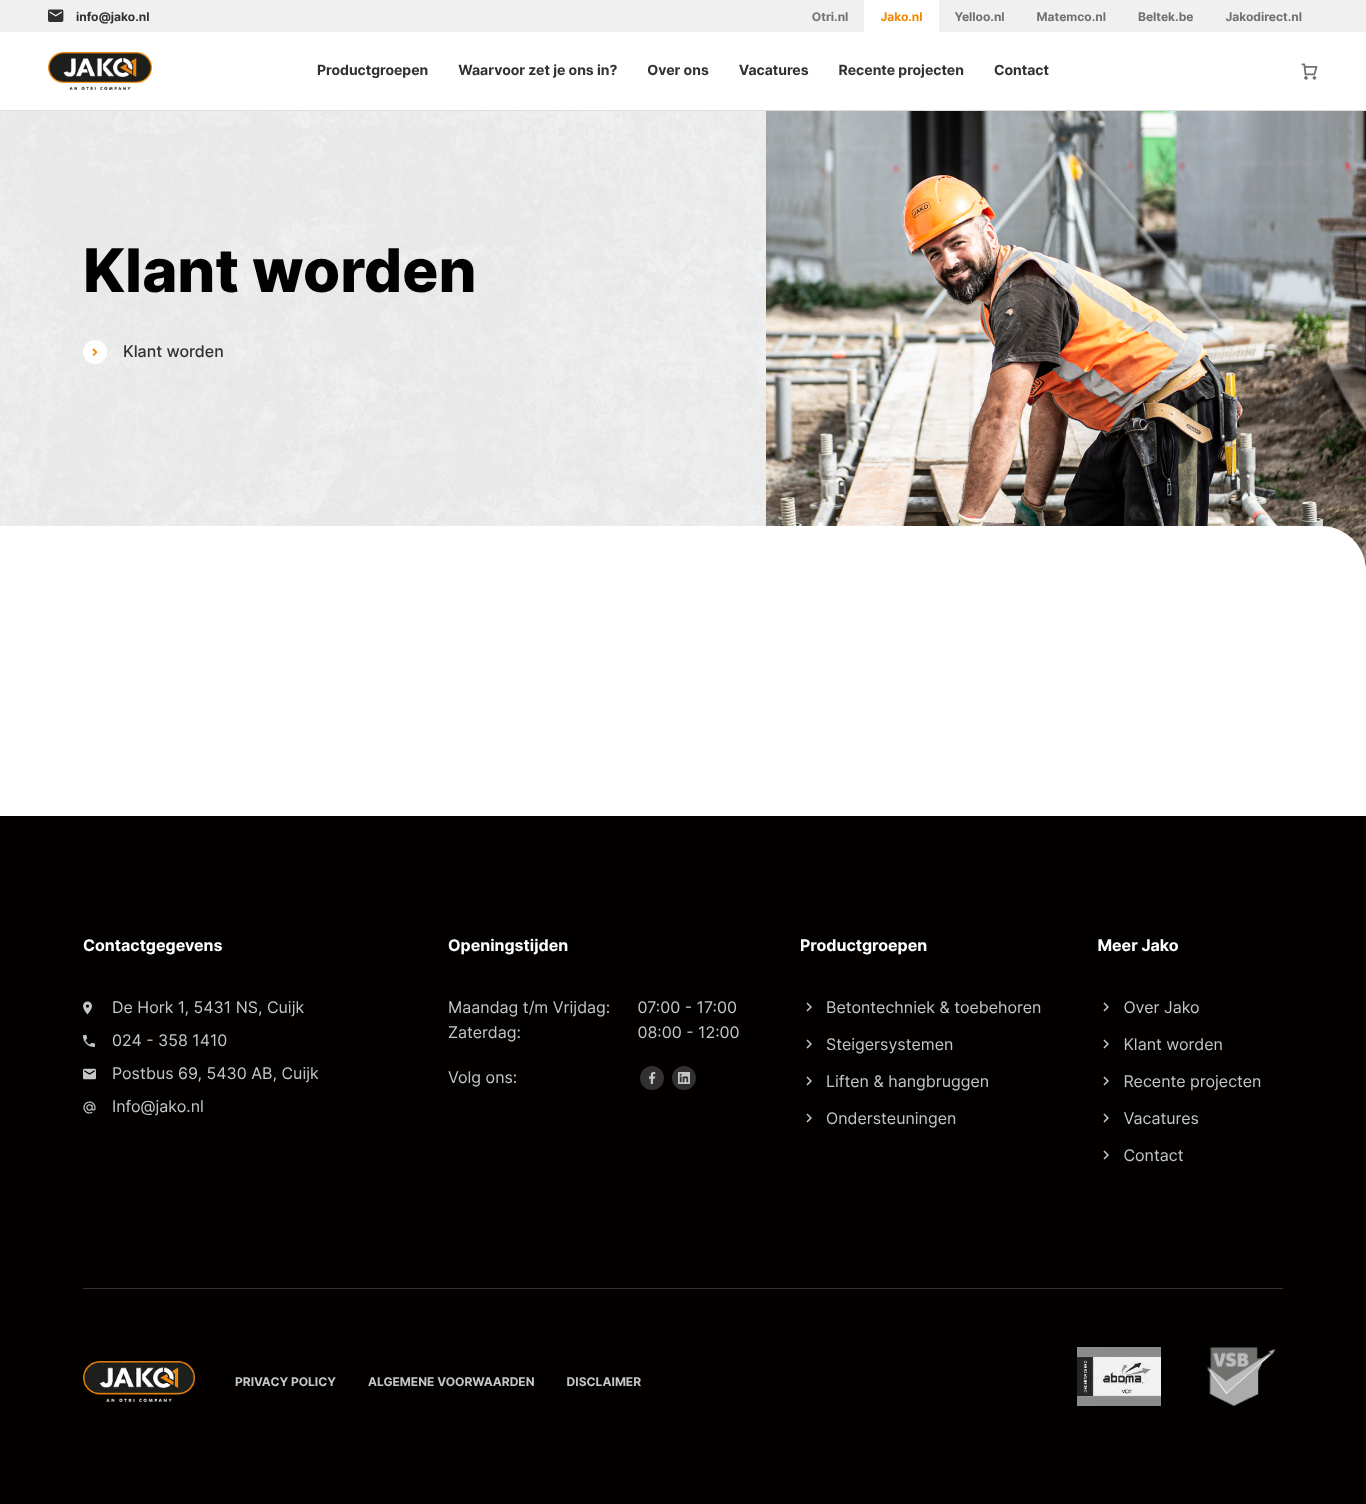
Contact (1021, 70)
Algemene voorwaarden (451, 1381)
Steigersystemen (889, 1044)
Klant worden (1172, 1044)
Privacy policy (285, 1381)
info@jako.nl (112, 16)
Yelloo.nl (980, 16)
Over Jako (1161, 1007)
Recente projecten (901, 70)
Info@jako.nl (158, 1106)
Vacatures (774, 70)
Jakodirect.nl (1263, 16)
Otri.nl (830, 16)
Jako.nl (901, 16)
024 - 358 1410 (169, 1040)
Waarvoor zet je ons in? (537, 70)
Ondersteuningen (891, 1118)
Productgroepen (372, 70)
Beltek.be (1165, 16)
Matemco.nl (1071, 16)
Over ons (677, 70)
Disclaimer (604, 1381)
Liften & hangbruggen (907, 1081)
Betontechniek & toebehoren (933, 1007)
